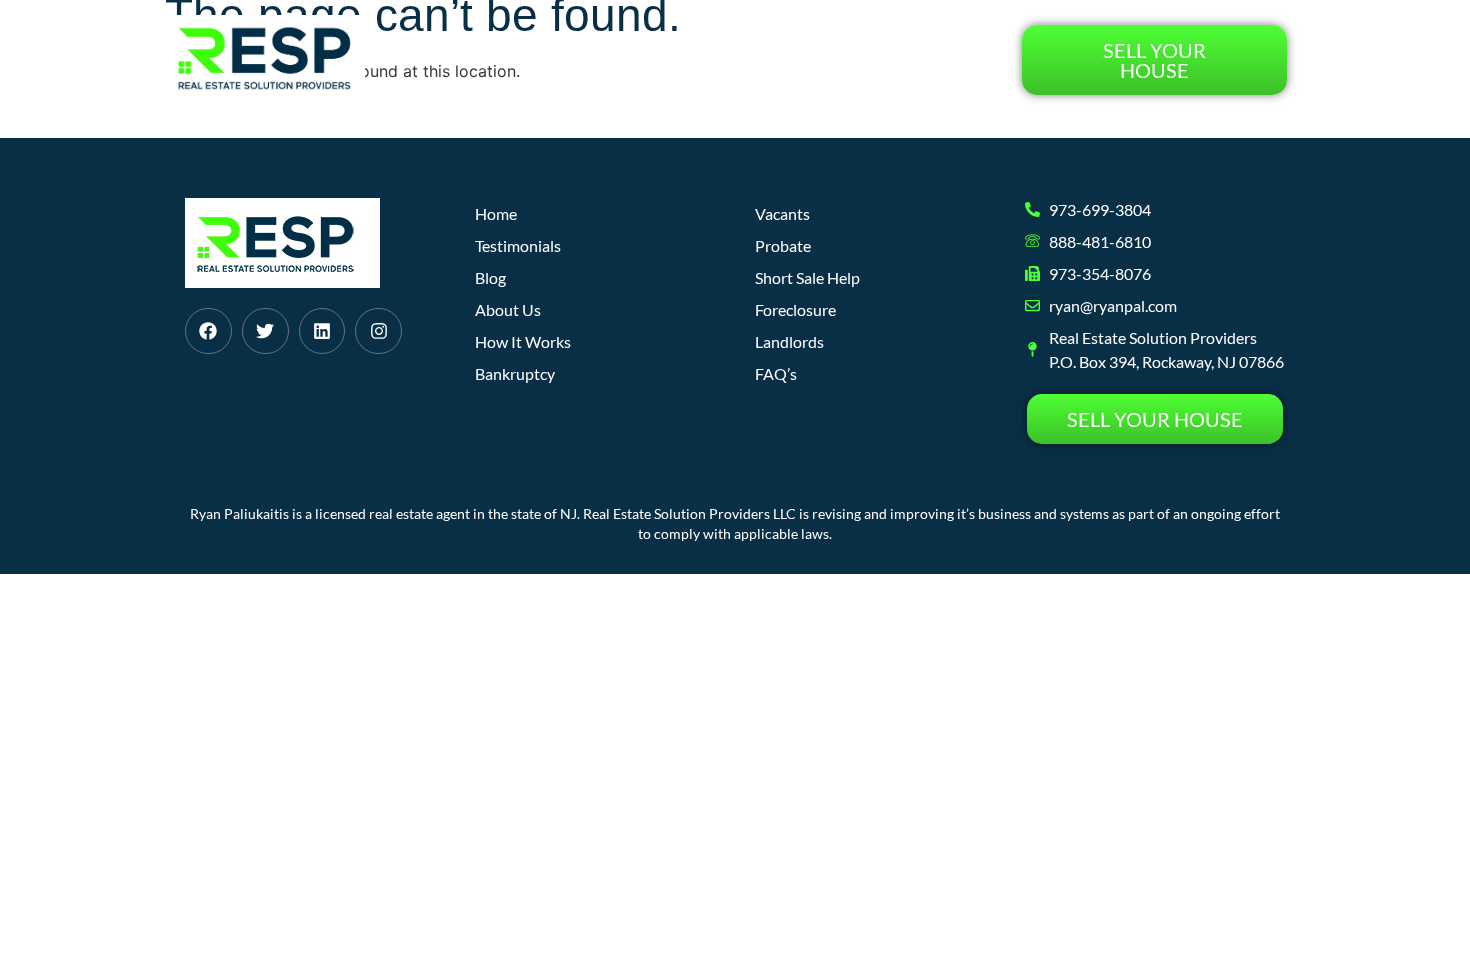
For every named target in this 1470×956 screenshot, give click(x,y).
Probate (783, 245)
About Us (737, 59)
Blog (825, 59)
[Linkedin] (322, 331)
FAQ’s (776, 373)
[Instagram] (378, 331)
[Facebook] (208, 331)
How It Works (613, 59)
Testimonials (931, 59)
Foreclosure (795, 309)
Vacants (782, 213)
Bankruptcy (515, 373)
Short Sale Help (807, 277)
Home (504, 59)
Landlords (789, 341)
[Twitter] (265, 331)
